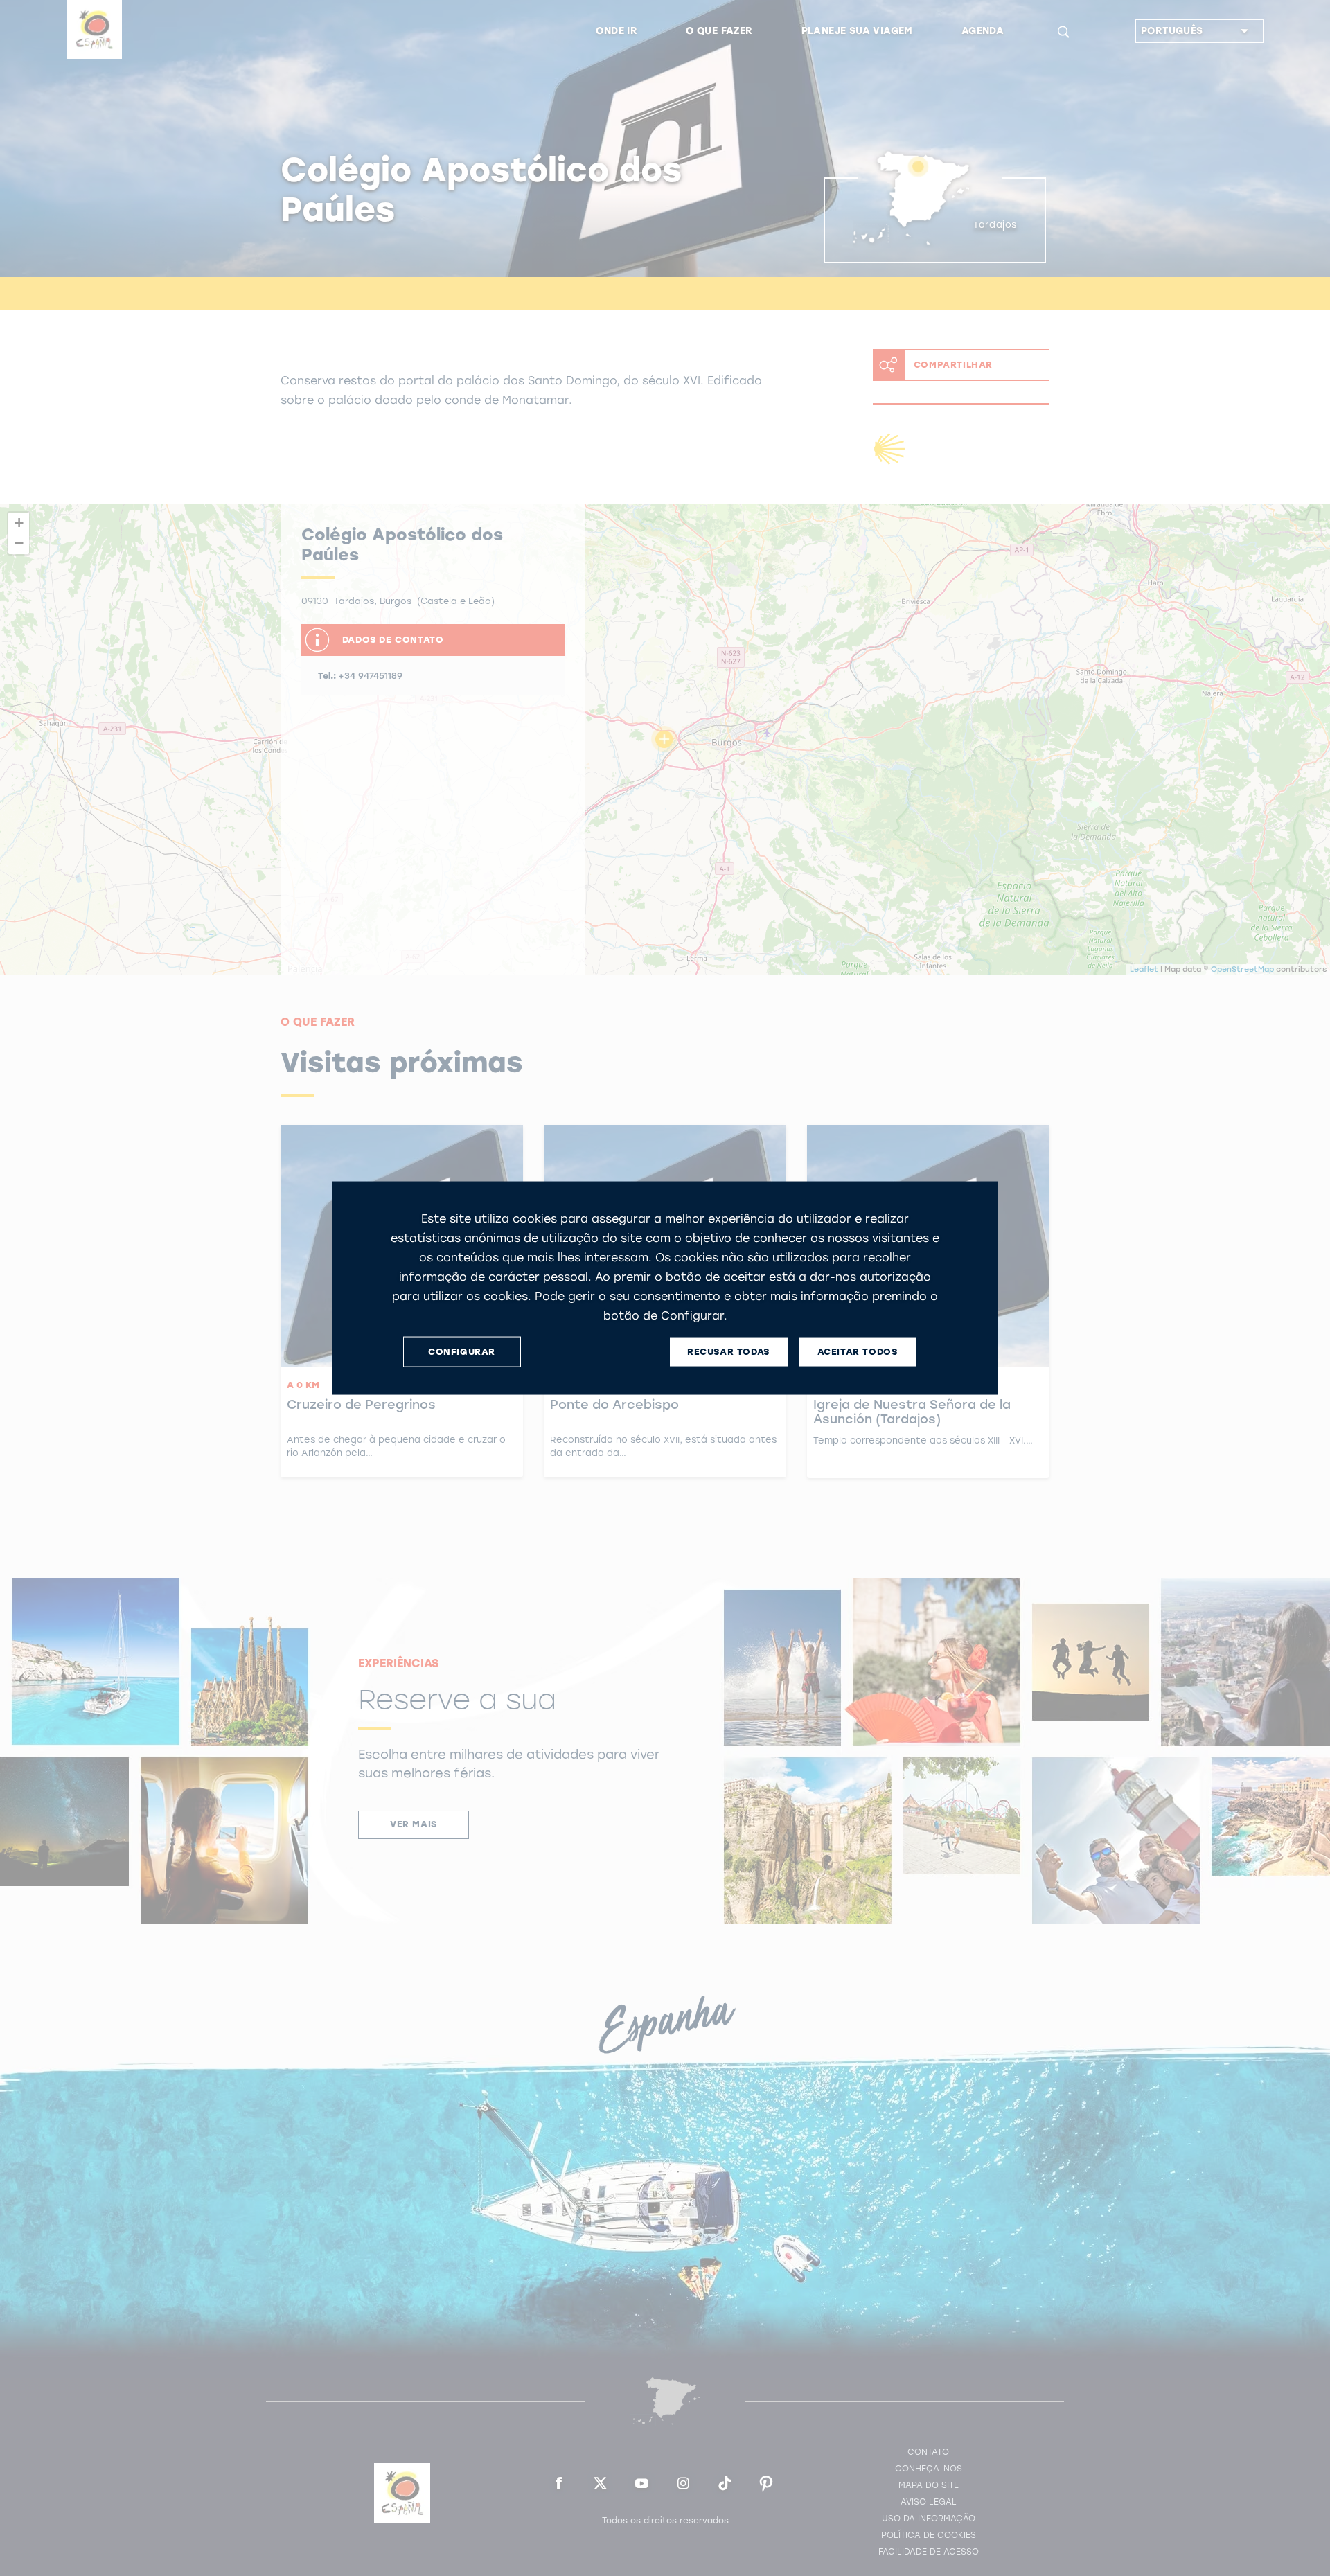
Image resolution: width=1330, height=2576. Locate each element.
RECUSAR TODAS (728, 1352)
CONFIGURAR (462, 1352)
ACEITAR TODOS (858, 1352)
